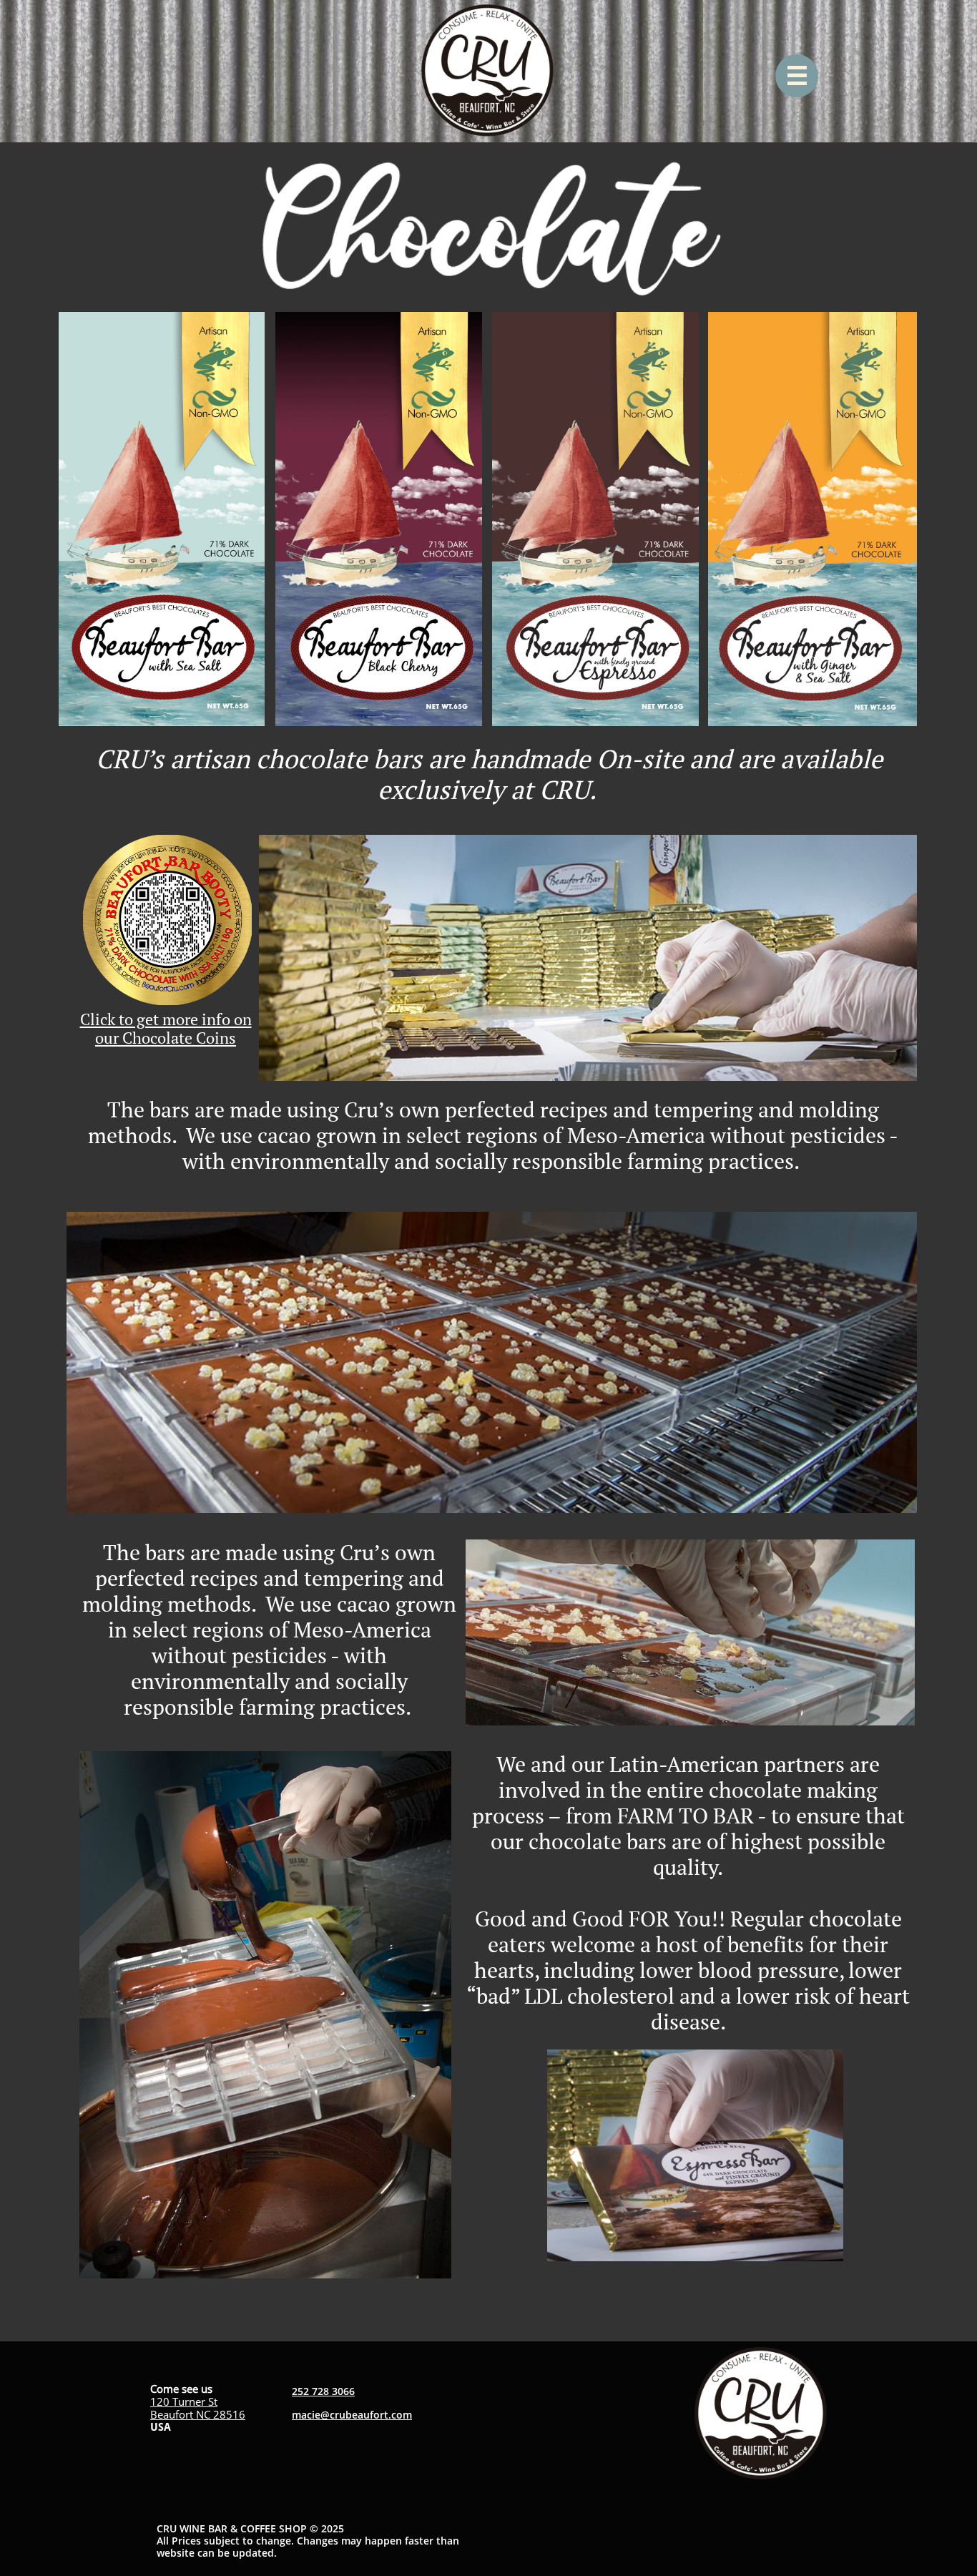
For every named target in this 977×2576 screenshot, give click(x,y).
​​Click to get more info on (166, 1019)
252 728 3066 (323, 2391)
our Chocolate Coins (166, 1038)
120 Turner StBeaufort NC (184, 2408)
